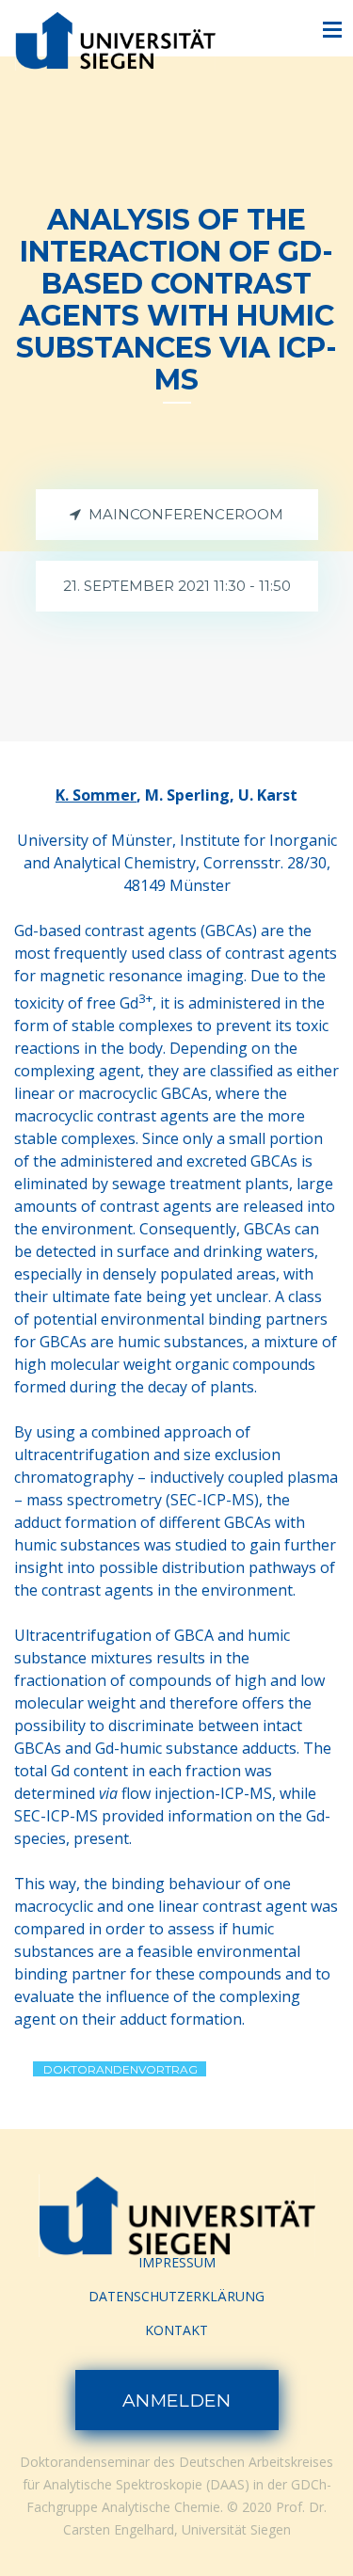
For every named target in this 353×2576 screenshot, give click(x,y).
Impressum (177, 2262)
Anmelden (177, 2401)
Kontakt (176, 2330)
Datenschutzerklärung (176, 2296)
